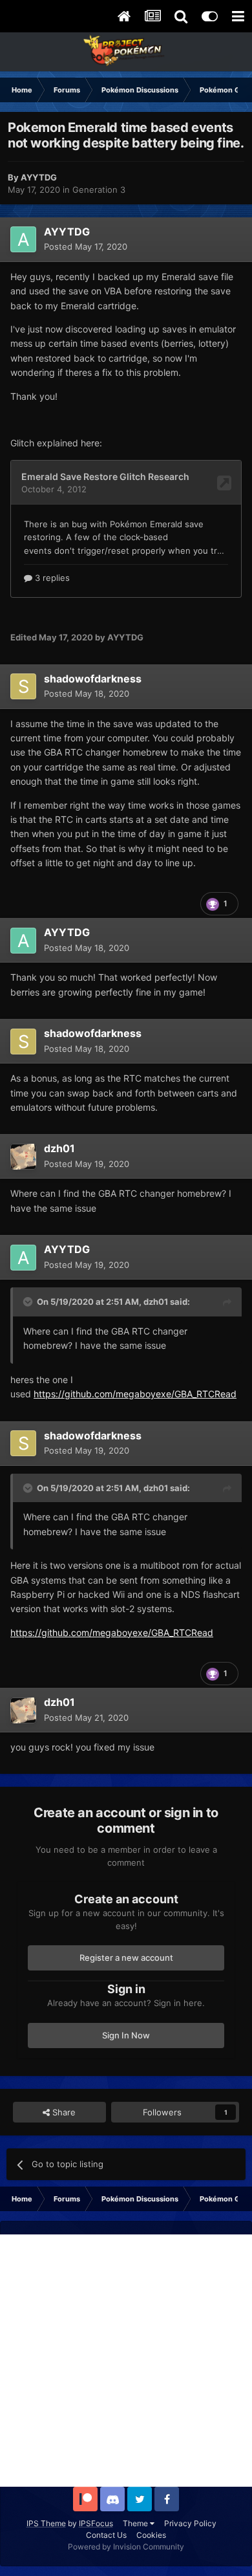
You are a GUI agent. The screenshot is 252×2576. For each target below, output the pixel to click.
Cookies (151, 2535)
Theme (136, 2523)
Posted (86, 246)
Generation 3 (99, 190)
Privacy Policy (190, 2523)
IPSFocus (96, 2523)
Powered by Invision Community (126, 2547)
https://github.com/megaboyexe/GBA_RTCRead (135, 1394)
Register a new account (126, 1958)
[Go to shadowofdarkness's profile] (23, 686)
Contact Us (106, 2535)
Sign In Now (126, 2035)
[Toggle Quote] (29, 1302)
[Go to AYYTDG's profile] (23, 239)
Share (63, 2112)
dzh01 (156, 1302)
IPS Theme (46, 2523)
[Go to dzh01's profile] (23, 1157)
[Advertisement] (126, 2361)
